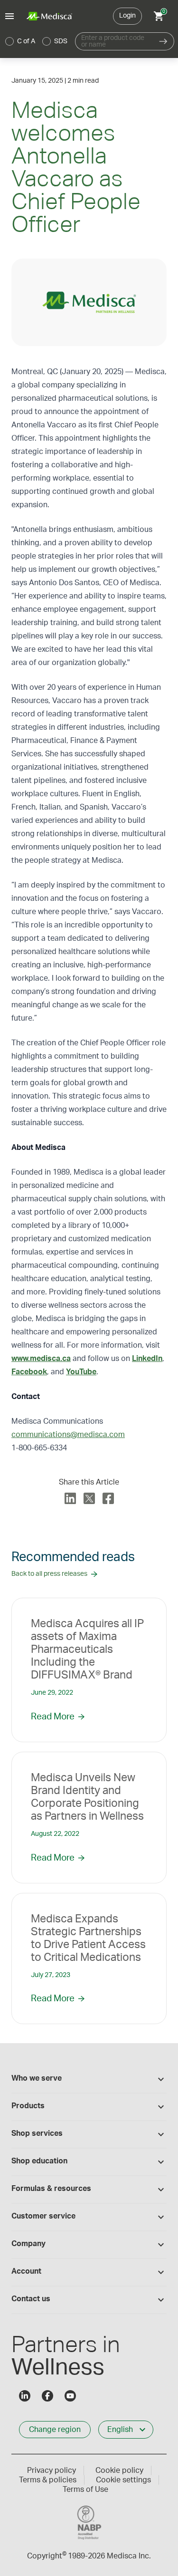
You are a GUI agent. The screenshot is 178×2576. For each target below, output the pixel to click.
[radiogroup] (37, 41)
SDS (61, 41)
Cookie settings (123, 2480)
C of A (26, 41)
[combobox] (114, 41)
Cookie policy (119, 2470)
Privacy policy (52, 2470)
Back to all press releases (49, 1574)
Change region (55, 2430)
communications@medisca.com (68, 1435)
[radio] (9, 41)
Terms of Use (85, 2489)
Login (127, 16)
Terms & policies (48, 2480)
